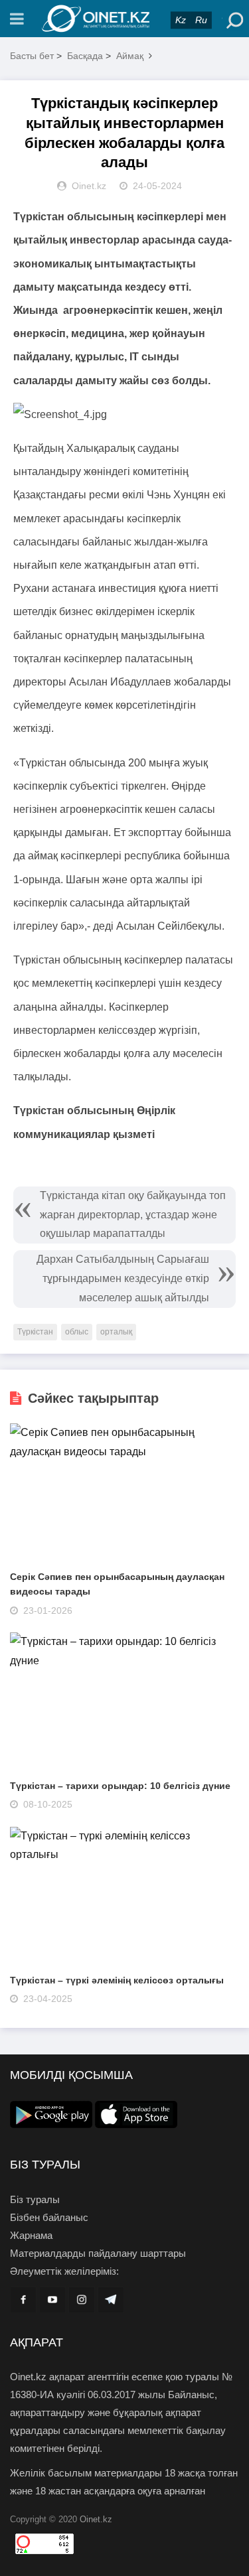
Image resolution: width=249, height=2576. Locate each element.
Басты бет (32, 56)
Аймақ (130, 56)
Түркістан (35, 1332)
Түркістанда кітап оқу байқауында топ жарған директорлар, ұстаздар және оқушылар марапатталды (133, 1215)
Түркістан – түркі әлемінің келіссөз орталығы (117, 1980)
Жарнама (31, 2235)
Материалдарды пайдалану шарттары (98, 2253)
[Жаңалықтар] (125, 19)
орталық (116, 1332)
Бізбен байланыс (49, 2217)
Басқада (85, 56)
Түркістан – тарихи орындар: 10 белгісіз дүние (120, 1786)
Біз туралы (35, 2199)
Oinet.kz (96, 2519)
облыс (77, 1332)
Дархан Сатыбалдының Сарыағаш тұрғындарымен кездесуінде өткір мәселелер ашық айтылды (123, 1278)
